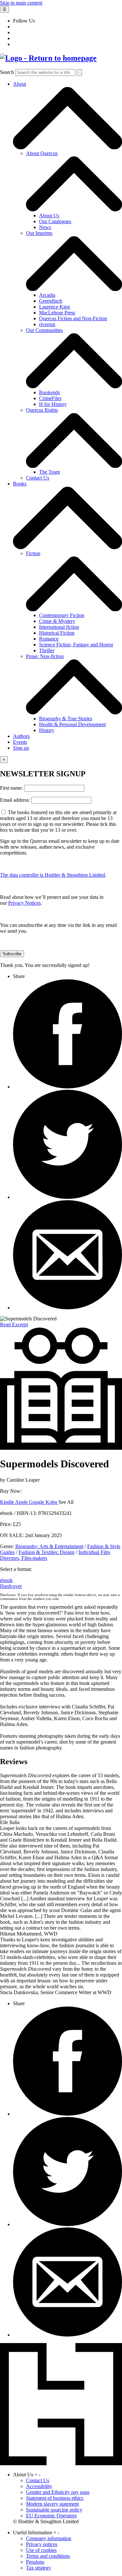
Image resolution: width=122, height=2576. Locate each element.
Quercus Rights (42, 410)
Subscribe (12, 954)
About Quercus (42, 153)
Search (7, 72)
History (47, 730)
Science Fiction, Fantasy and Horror (76, 645)
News (45, 227)
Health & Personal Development (72, 724)
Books (20, 484)
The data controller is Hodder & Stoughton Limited (53, 875)
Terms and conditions (48, 2556)
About (20, 84)
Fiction (33, 553)
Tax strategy (39, 2568)
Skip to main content (21, 3)
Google (37, 1502)
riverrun (47, 324)
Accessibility (39, 2486)
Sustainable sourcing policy (54, 2510)
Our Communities (44, 330)
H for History (53, 404)
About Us (49, 216)
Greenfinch (51, 301)
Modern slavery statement (52, 2504)
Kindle (7, 1502)
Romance (49, 639)
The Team (49, 472)
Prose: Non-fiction (45, 656)
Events (20, 742)
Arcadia (47, 295)
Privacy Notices (24, 903)
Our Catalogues (55, 221)
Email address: (16, 800)
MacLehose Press (57, 313)
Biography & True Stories (66, 719)
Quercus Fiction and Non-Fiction (73, 318)
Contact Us (38, 478)
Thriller (47, 650)
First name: (12, 788)
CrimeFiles (50, 398)
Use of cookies (41, 2550)
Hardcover (11, 1586)
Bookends (49, 392)
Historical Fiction (57, 633)
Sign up (21, 748)
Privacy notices (42, 2544)
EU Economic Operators (51, 2516)
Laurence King (54, 307)
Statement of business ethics (55, 2498)
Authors (21, 736)
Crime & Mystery (57, 621)
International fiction (59, 627)
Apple (22, 1502)
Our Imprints (39, 233)
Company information (49, 2538)
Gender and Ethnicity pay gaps (58, 2492)
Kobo (52, 1502)
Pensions (35, 2562)
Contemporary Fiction (62, 615)
